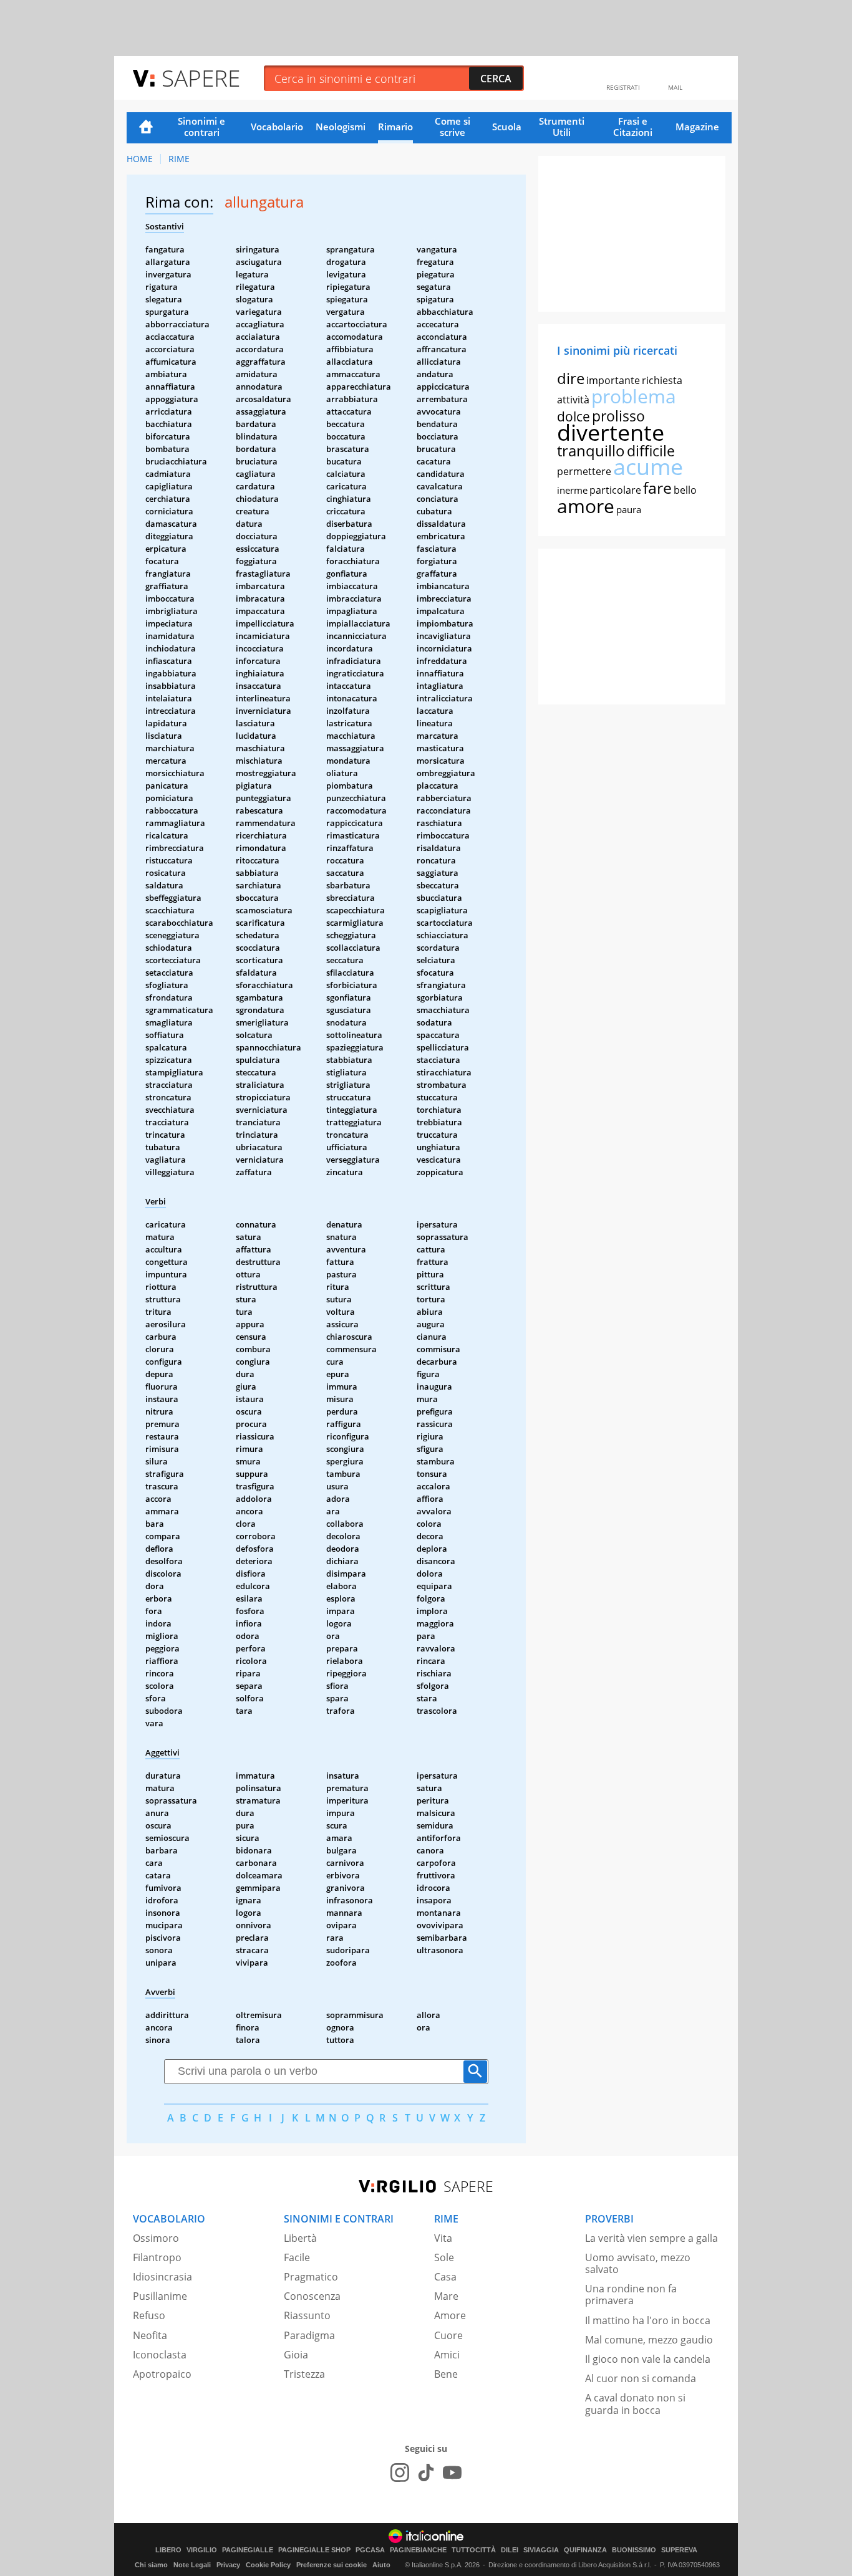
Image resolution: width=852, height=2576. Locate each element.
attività (573, 400)
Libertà (300, 2238)
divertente (611, 432)
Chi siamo (151, 2565)
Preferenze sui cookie (332, 2565)
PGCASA (370, 2550)
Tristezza (304, 2374)
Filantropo (157, 2257)
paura (629, 509)
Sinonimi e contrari (201, 127)
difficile (651, 451)
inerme (572, 490)
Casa (445, 2277)
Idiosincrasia (162, 2277)
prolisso (618, 416)
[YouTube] (452, 2473)
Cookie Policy (268, 2565)
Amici (447, 2355)
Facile (297, 2257)
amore (586, 506)
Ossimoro (156, 2238)
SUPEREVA (679, 2550)
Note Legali (192, 2565)
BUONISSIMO (634, 2550)
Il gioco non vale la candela (648, 2359)
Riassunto (307, 2315)
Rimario (395, 127)
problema (634, 396)
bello (685, 490)
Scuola (507, 127)
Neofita (150, 2335)
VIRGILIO (202, 2550)
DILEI (510, 2550)
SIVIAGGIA (541, 2550)
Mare (446, 2296)
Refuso (149, 2315)
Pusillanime (160, 2296)
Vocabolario (277, 127)
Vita (443, 2238)
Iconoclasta (160, 2355)
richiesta (662, 380)
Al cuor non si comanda (641, 2378)
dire (571, 378)
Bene (446, 2374)
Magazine (697, 127)
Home (146, 128)
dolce (574, 416)
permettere (584, 471)
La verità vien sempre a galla (651, 2238)
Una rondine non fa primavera (631, 2295)
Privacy (228, 2565)
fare (657, 488)
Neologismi (341, 127)
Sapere (201, 78)
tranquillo (591, 450)
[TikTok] (426, 2473)
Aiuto (381, 2565)
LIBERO (168, 2550)
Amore (450, 2315)
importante (613, 380)
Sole (444, 2257)
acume (648, 467)
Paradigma (309, 2335)
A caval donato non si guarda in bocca (635, 2404)
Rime (179, 159)
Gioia (296, 2355)
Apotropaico (162, 2374)
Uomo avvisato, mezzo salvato (638, 2263)
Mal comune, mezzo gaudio (649, 2340)
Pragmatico (311, 2277)
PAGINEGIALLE (248, 2550)
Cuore (448, 2335)
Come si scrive (453, 127)
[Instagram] (400, 2473)
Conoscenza (312, 2296)
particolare (615, 490)
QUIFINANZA (585, 2550)
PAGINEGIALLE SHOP (314, 2550)
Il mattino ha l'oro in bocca (648, 2320)
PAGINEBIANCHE (418, 2550)
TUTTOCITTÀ (474, 2550)
